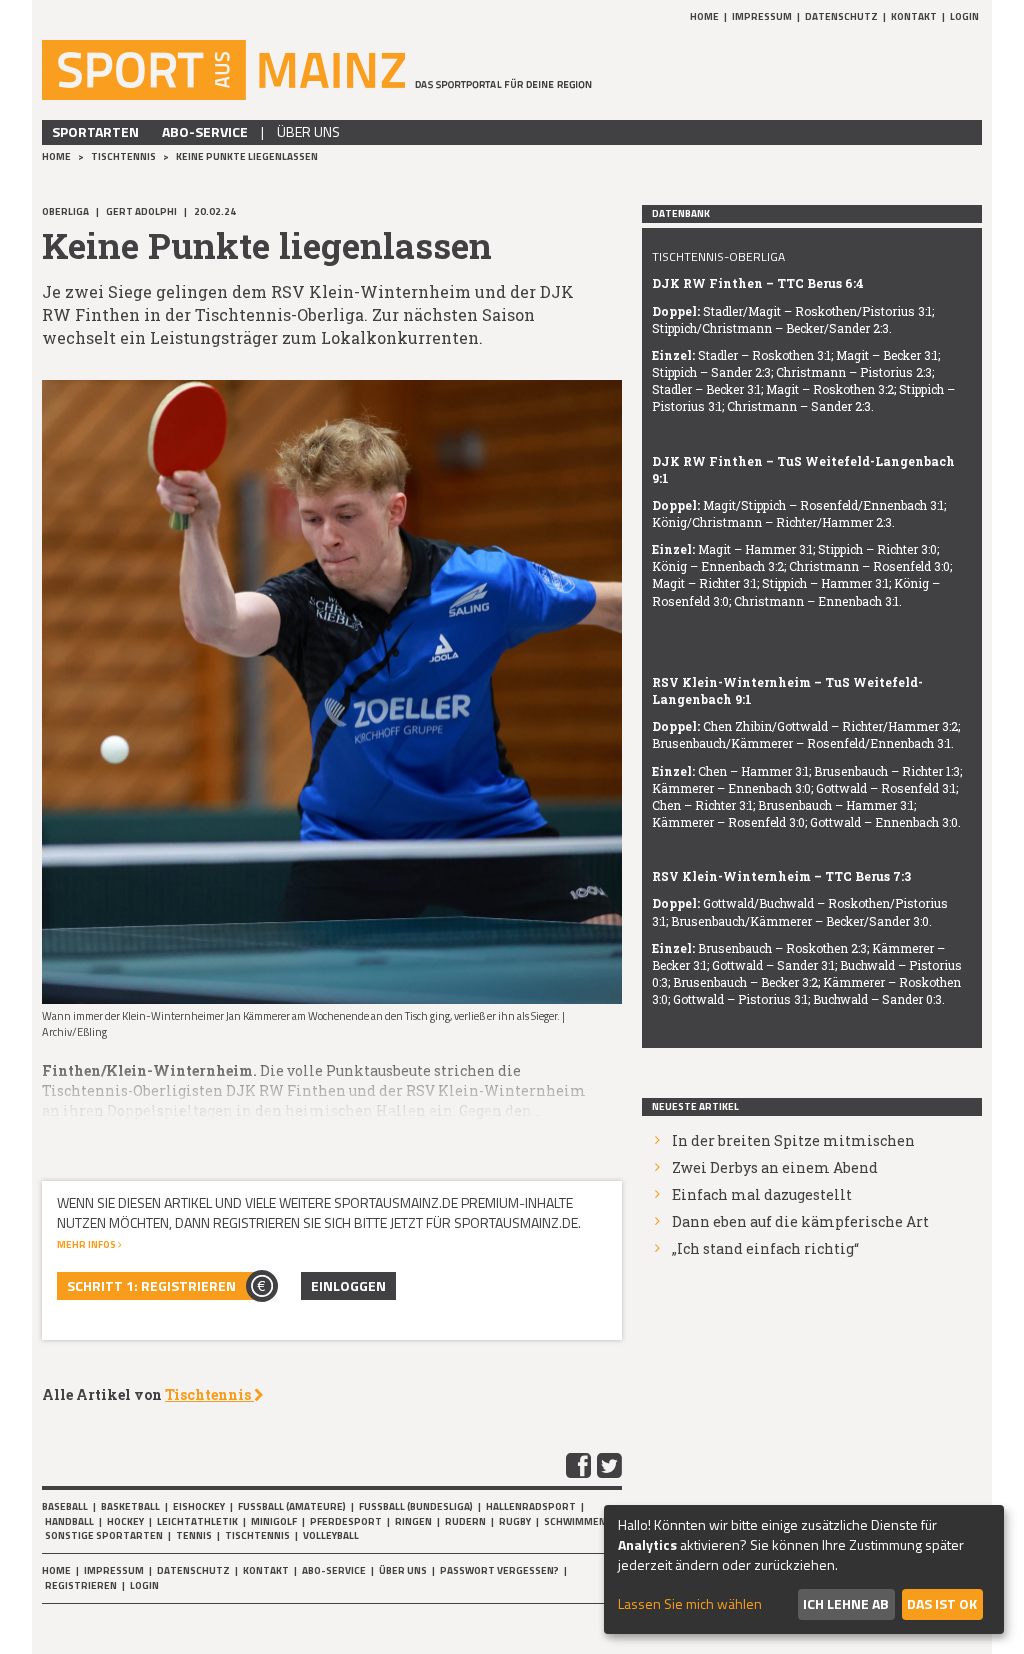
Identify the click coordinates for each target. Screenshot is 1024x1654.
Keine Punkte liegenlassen (247, 156)
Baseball (65, 1506)
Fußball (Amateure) (292, 1506)
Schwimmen (575, 1521)
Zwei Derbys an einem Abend (775, 1167)
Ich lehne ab (846, 1603)
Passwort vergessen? (499, 1570)
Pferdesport (346, 1521)
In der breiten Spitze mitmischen (793, 1140)
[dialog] (804, 1569)
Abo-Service (205, 131)
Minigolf (274, 1521)
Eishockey (199, 1506)
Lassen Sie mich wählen (690, 1604)
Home (704, 16)
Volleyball (331, 1535)
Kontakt (914, 16)
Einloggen (348, 1285)
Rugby (515, 1521)
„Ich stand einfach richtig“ (765, 1248)
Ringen (413, 1521)
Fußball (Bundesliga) (416, 1506)
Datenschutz (841, 16)
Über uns (308, 131)
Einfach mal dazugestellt (762, 1194)
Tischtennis (124, 156)
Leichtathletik (197, 1521)
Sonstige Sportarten (104, 1535)
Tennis (194, 1535)
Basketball (130, 1506)
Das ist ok (942, 1603)
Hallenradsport (531, 1506)
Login (964, 16)
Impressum (762, 16)
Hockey (125, 1521)
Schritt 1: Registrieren (151, 1285)
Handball (69, 1521)
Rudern (465, 1521)
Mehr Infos (87, 1244)
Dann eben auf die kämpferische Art (800, 1221)
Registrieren (81, 1585)
